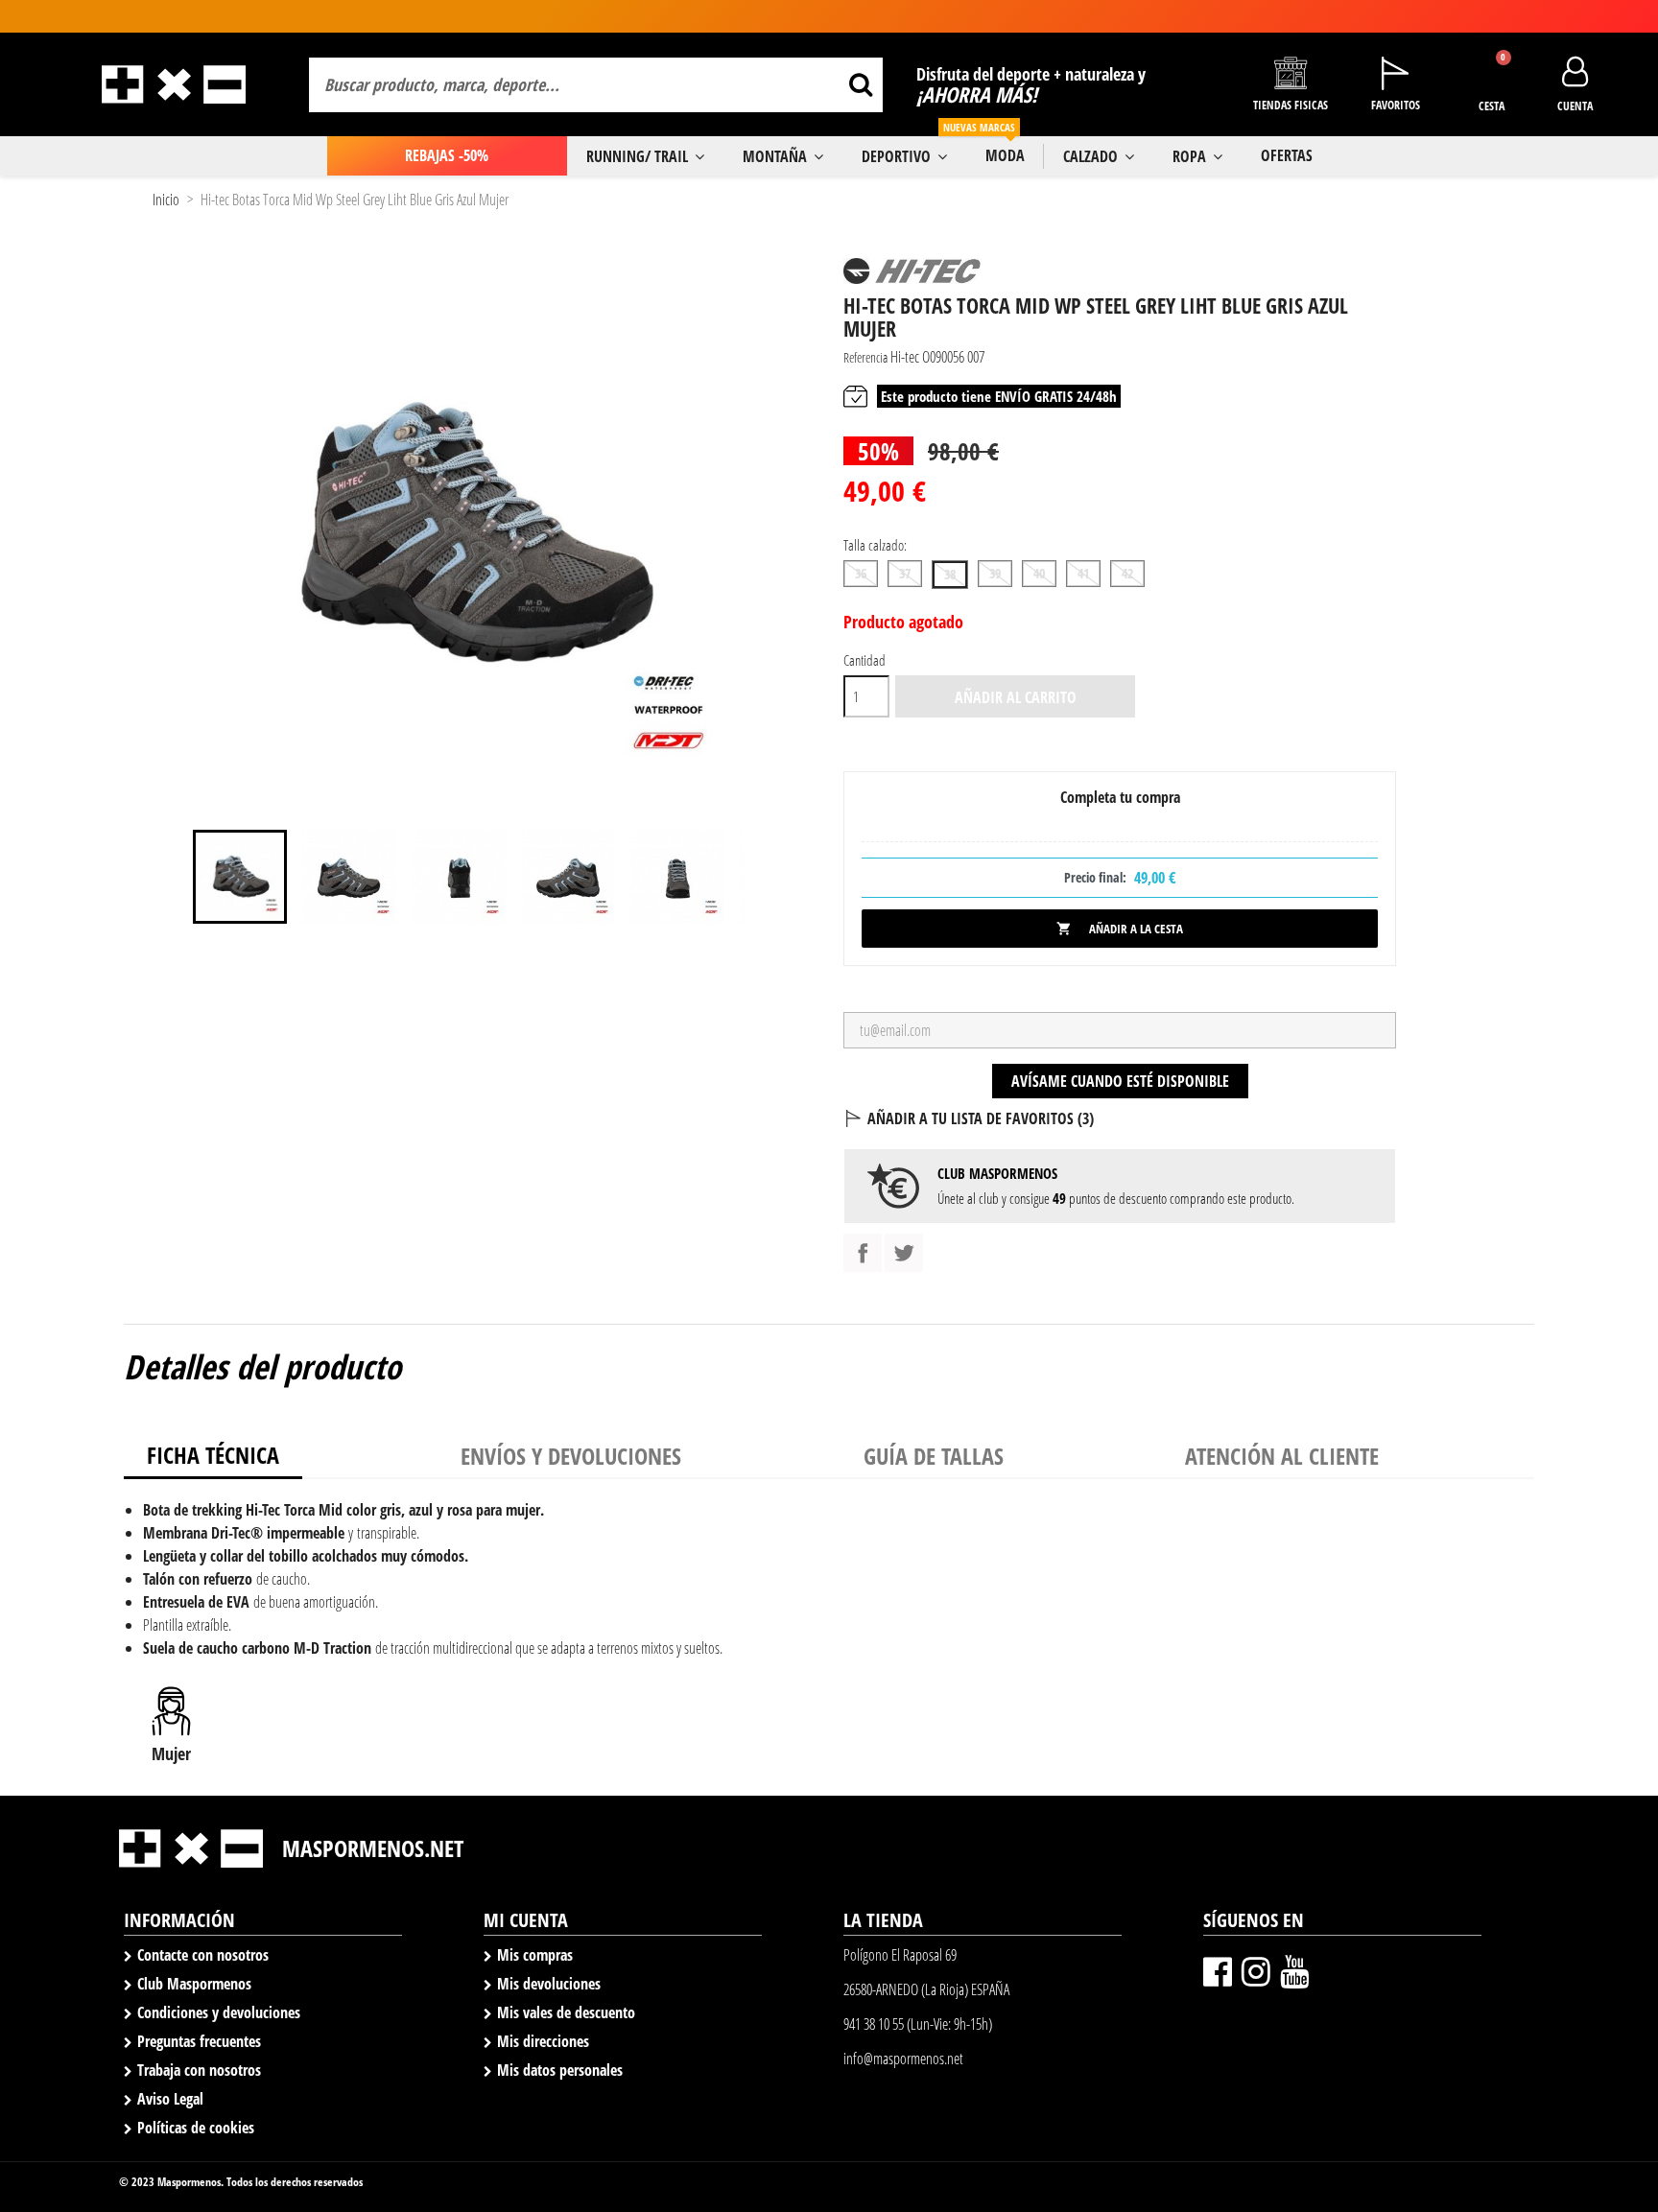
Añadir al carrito (1016, 697)
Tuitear (904, 1253)
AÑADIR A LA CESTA (1120, 929)
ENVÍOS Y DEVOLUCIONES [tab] (571, 1456)
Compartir (863, 1253)
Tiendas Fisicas (1291, 105)
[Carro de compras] (1492, 74)
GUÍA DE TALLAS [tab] (934, 1456)
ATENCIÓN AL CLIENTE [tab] (1282, 1456)
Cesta (1492, 106)
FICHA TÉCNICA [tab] (213, 1455)
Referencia (865, 357)
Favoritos (1396, 105)
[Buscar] (860, 85)
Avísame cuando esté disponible (1120, 1081)
